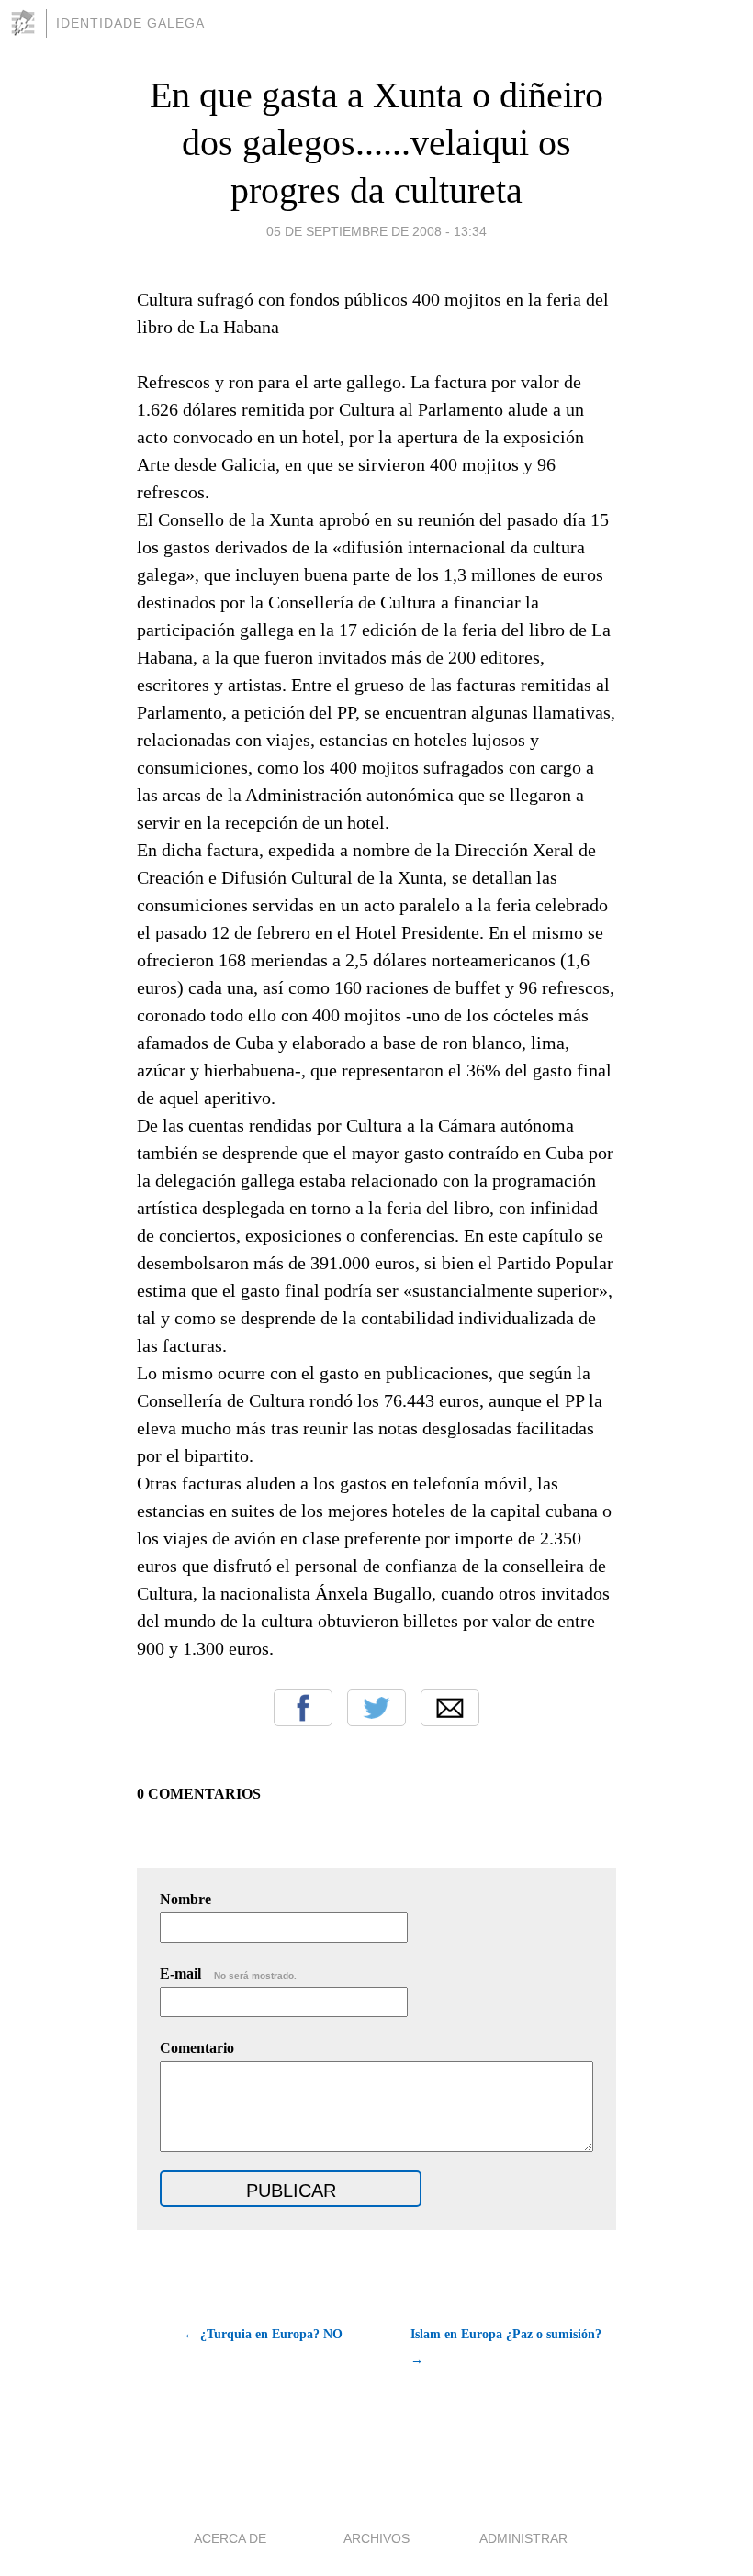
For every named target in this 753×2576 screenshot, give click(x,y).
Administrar (523, 2538)
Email (450, 1708)
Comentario (197, 2048)
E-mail (228, 1974)
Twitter (376, 1708)
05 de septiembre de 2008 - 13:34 (376, 231)
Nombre (185, 1899)
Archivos (376, 2538)
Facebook (303, 1708)
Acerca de (230, 2538)
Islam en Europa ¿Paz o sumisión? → (506, 2347)
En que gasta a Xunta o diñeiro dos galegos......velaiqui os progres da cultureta (376, 143)
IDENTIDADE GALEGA (130, 23)
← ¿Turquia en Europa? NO (263, 2334)
